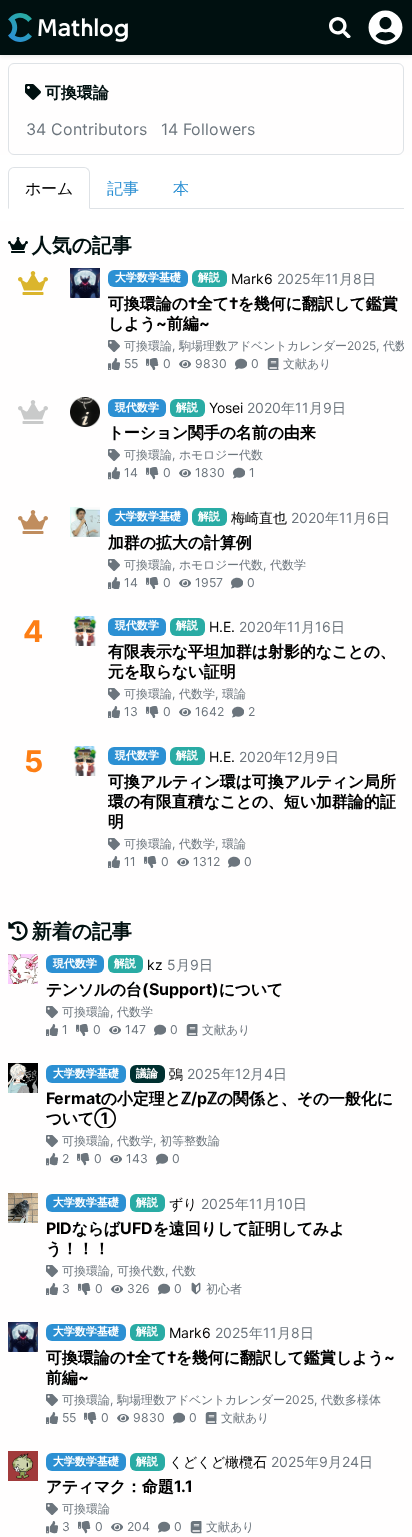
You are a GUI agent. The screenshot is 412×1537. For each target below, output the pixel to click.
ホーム (49, 188)
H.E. (222, 626)
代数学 (288, 564)
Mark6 (252, 278)
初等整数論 (190, 1140)
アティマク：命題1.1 (119, 1486)
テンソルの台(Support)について (164, 989)
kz (155, 964)
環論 (234, 693)
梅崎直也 (259, 517)
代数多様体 (351, 1399)
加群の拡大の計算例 (180, 542)
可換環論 (148, 345)
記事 (123, 188)
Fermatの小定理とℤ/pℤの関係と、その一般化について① (219, 1108)
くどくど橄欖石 (218, 1461)
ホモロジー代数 (221, 454)
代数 (184, 1270)
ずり (183, 1203)
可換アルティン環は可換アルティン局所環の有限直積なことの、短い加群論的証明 (252, 801)
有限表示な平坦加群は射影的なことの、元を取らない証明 (252, 661)
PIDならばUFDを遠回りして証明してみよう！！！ (195, 1238)
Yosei (226, 407)
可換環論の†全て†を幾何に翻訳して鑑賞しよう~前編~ (253, 313)
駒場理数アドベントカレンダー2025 (277, 345)
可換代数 (141, 1270)
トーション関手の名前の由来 (212, 432)
